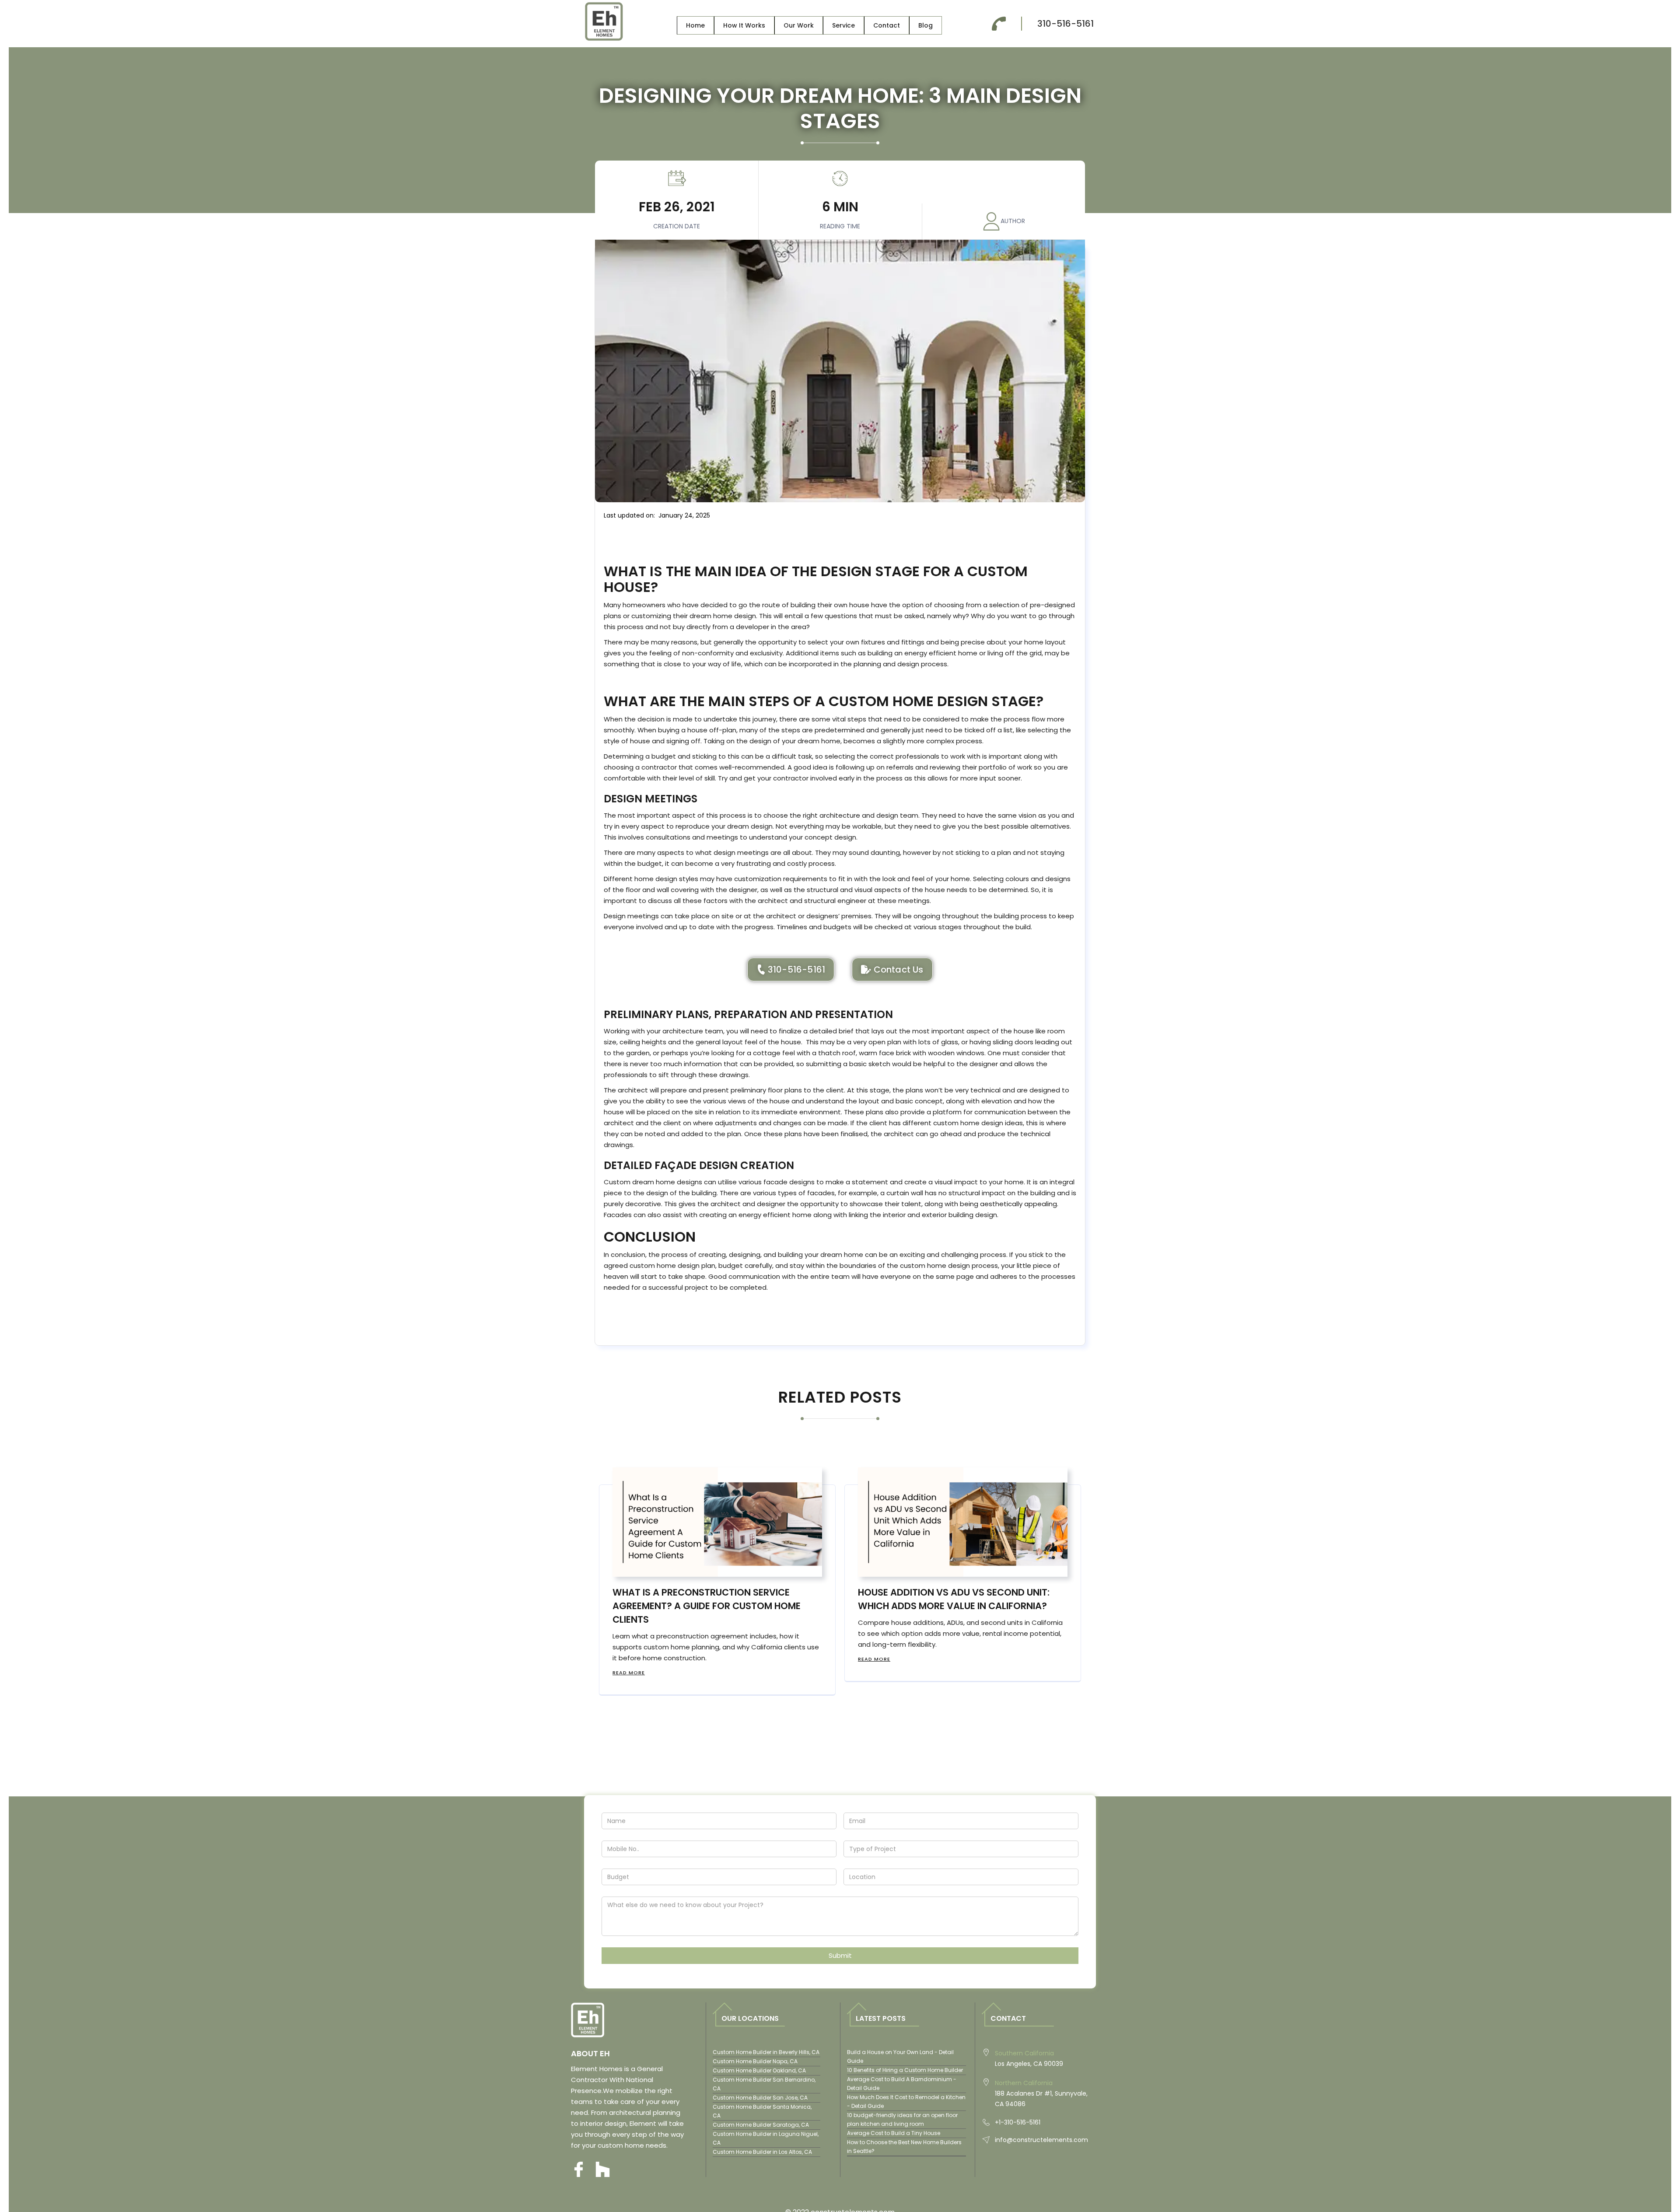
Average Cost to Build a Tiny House (894, 2133)
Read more (629, 1673)
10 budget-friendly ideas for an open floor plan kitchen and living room (902, 2119)
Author (1013, 221)
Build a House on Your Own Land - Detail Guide (900, 2056)
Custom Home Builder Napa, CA (755, 2061)
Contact (887, 25)
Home (695, 25)
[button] (744, 25)
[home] (604, 24)
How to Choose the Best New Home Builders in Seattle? (904, 2147)
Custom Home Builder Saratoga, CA (761, 2125)
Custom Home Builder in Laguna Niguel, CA (766, 2138)
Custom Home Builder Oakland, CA (759, 2070)
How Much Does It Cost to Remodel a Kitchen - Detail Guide (906, 2102)
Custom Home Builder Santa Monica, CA (762, 2111)
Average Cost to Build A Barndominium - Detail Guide (902, 2084)
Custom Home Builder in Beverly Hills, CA (766, 2052)
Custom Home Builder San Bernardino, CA (764, 2084)
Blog (926, 25)
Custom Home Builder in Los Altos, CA (762, 2152)
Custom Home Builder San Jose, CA (760, 2098)
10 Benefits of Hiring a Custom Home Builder (905, 2070)
